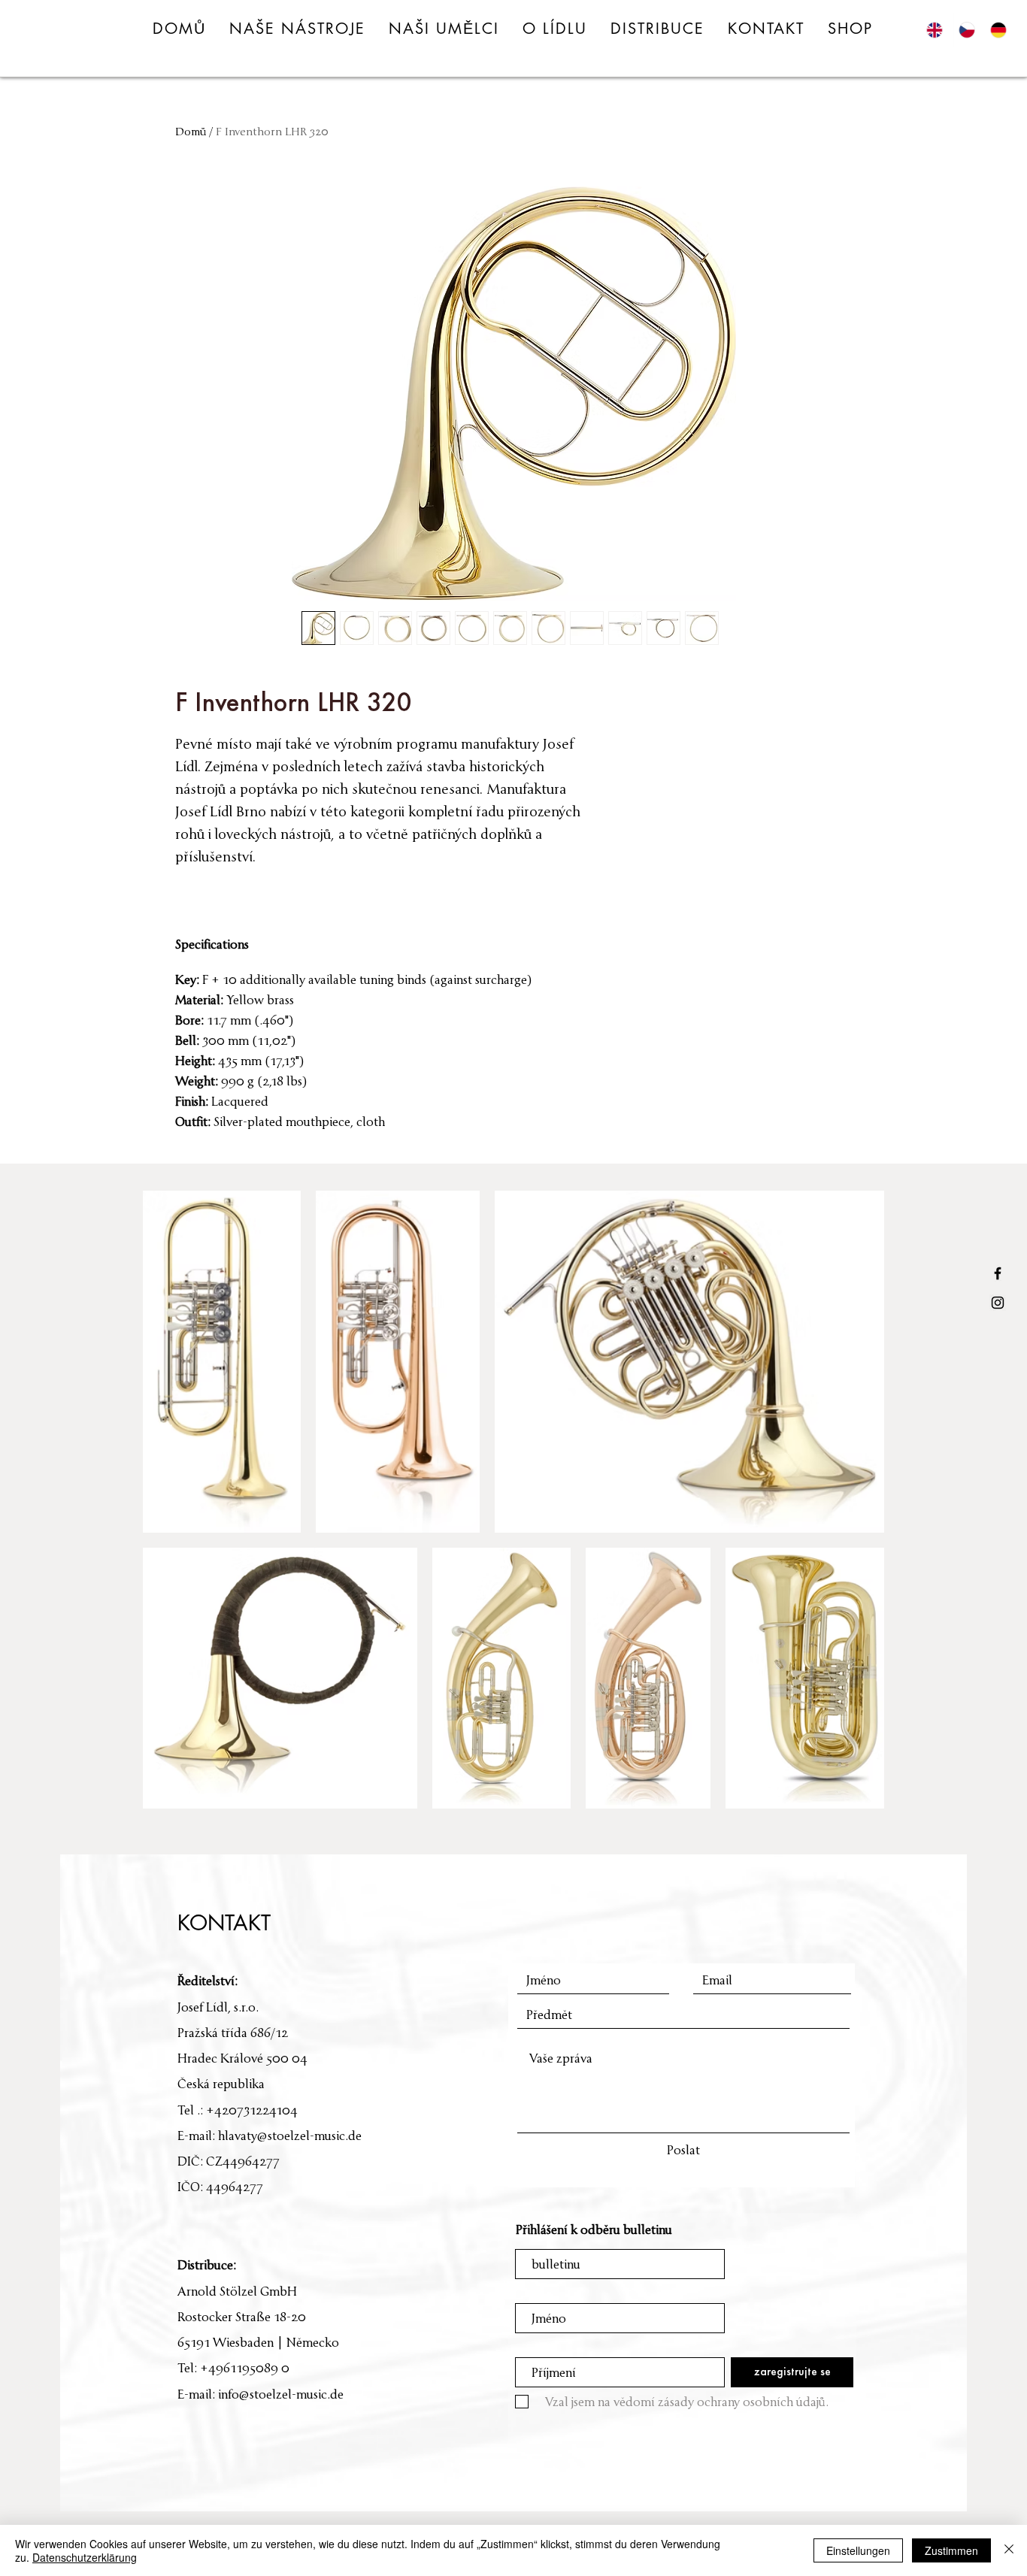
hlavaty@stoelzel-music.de (290, 2136)
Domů (191, 131)
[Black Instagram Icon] (998, 1303)
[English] (938, 30)
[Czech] (969, 30)
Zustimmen (951, 2550)
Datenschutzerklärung (85, 2557)
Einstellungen (858, 2550)
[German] (1001, 30)
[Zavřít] (1009, 2550)
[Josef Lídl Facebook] (998, 1273)
